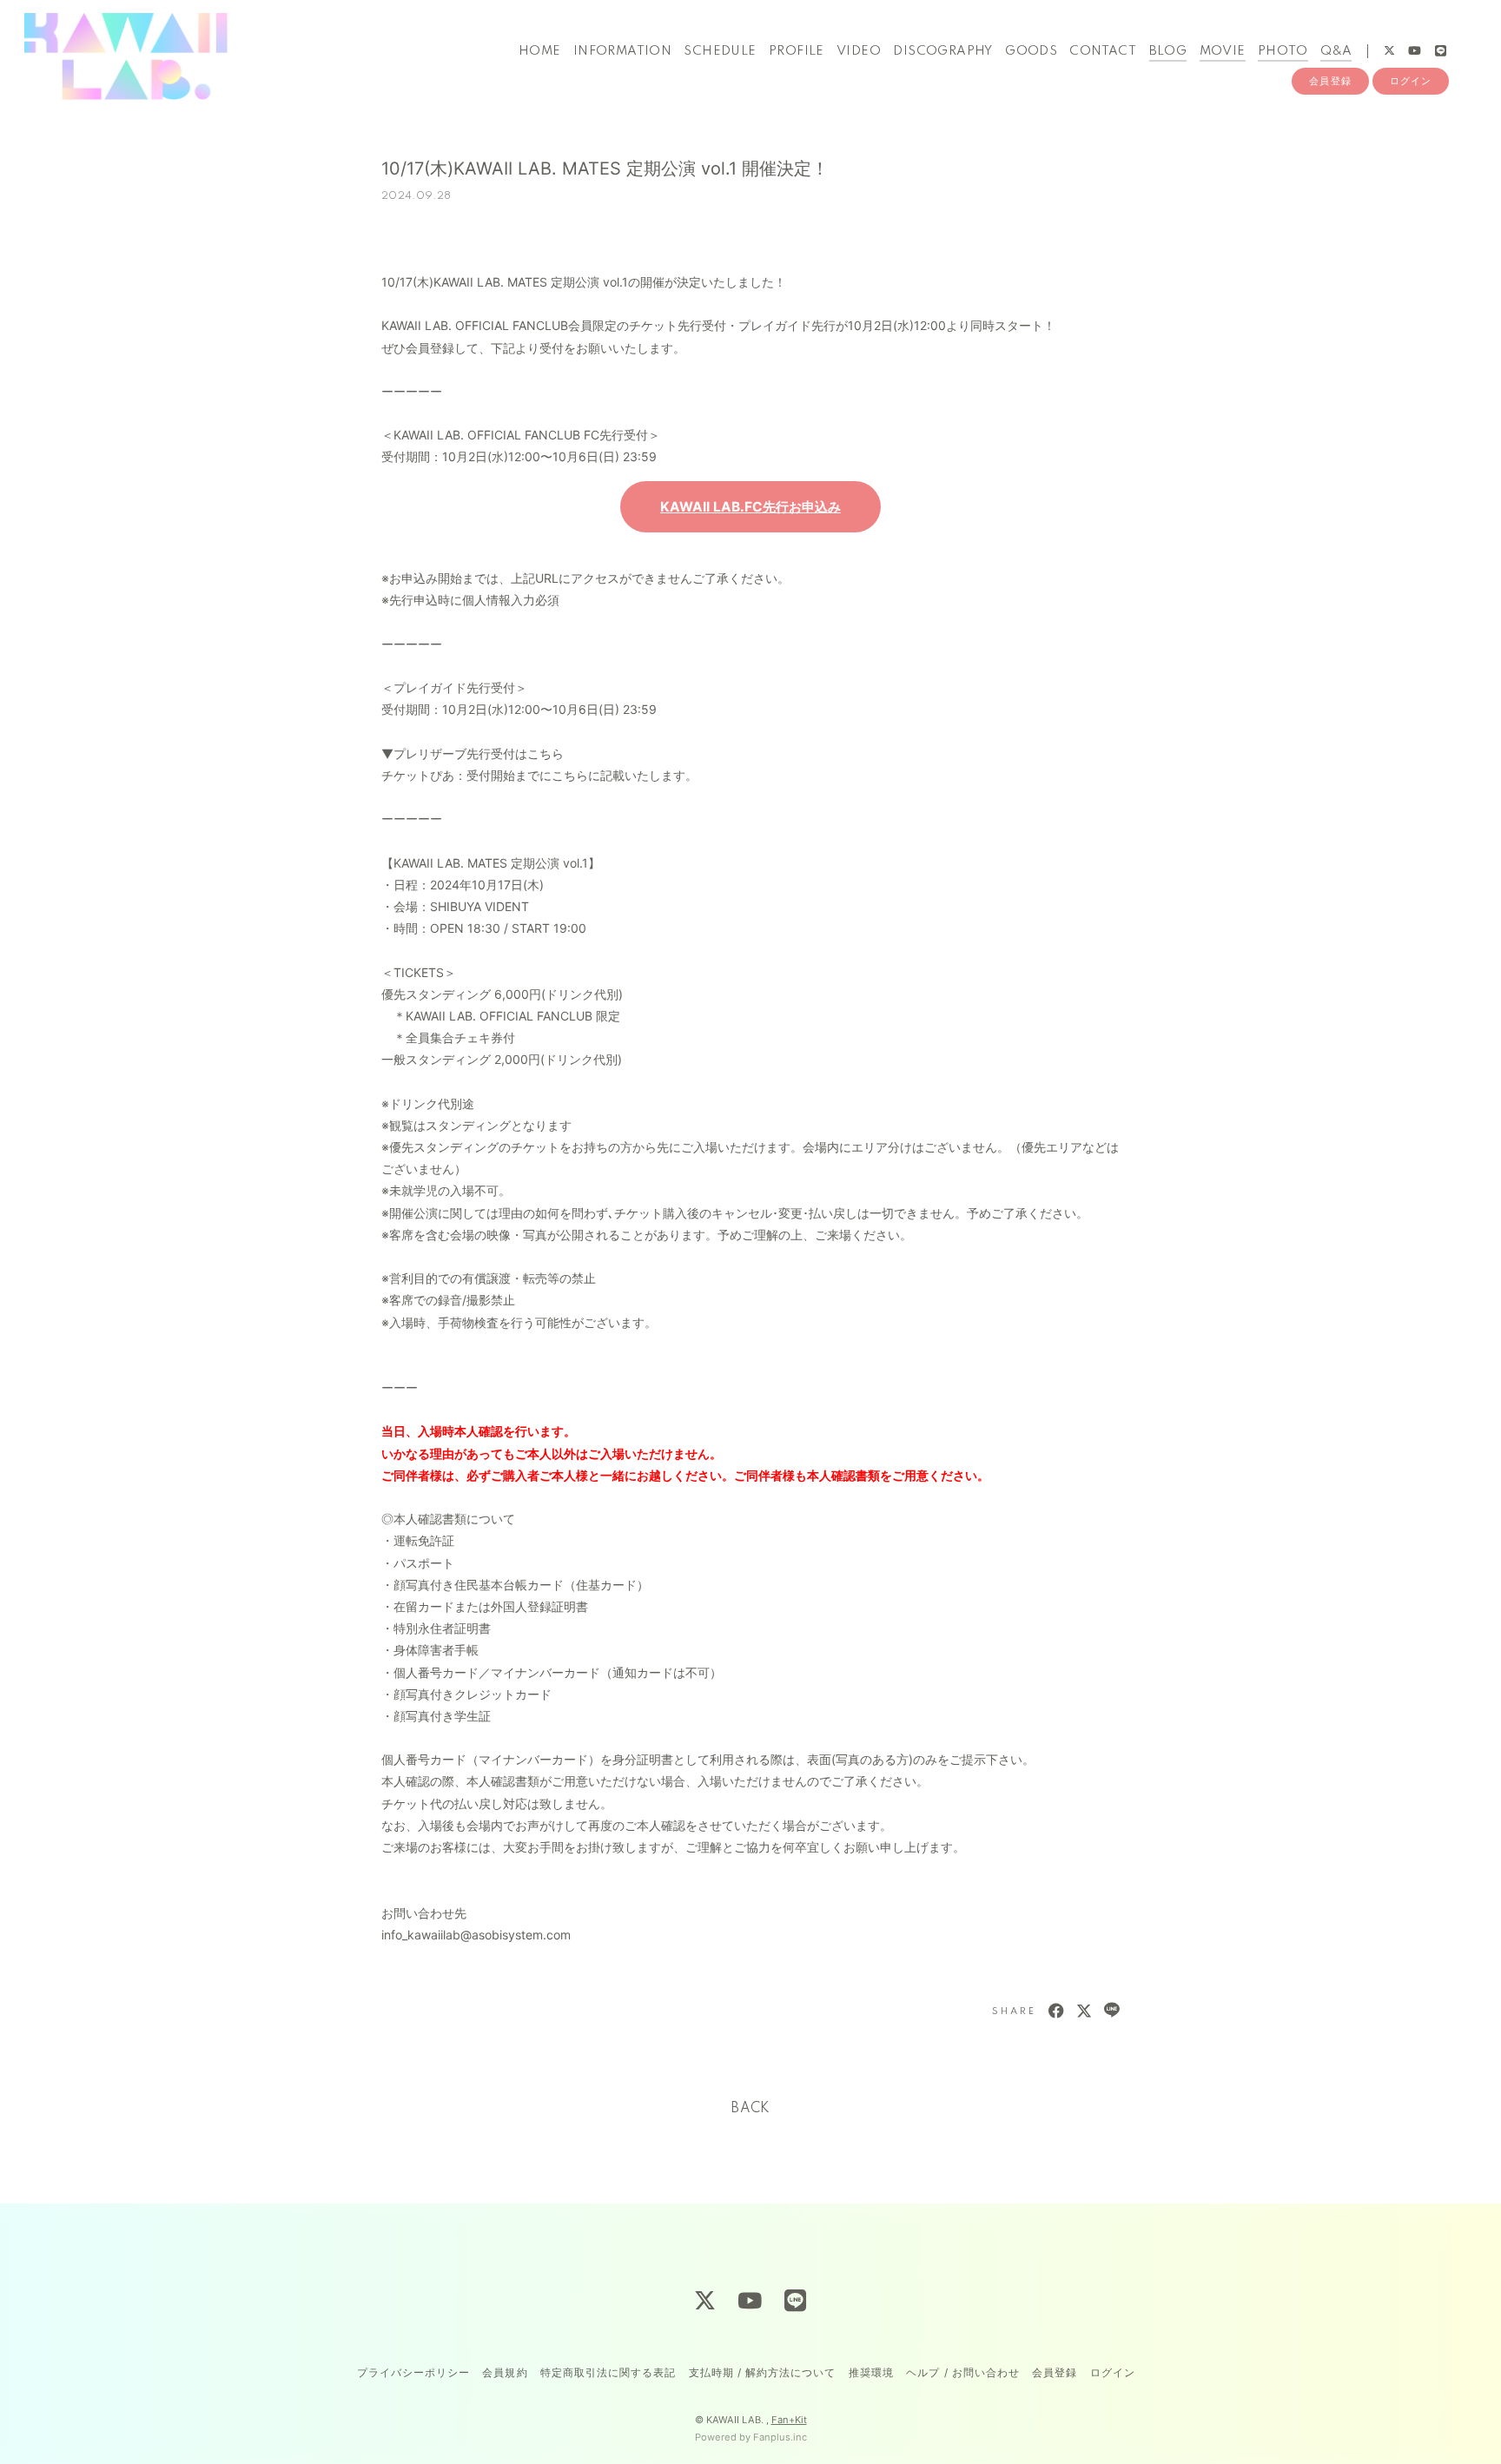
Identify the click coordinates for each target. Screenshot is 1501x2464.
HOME (540, 51)
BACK (750, 2109)
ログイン (1411, 81)
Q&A (1336, 51)
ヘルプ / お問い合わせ (962, 2372)
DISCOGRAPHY (942, 51)
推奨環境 (871, 2372)
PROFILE (797, 51)
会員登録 (1330, 81)
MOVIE (1223, 51)
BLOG (1168, 51)
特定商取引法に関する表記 (608, 2372)
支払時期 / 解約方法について (763, 2372)
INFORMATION (622, 51)
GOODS (1031, 51)
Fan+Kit (789, 2420)
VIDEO (859, 51)
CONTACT (1103, 51)
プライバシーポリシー (413, 2372)
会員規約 (505, 2372)
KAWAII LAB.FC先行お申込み (750, 507)
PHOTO (1283, 51)
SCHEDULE (720, 51)
